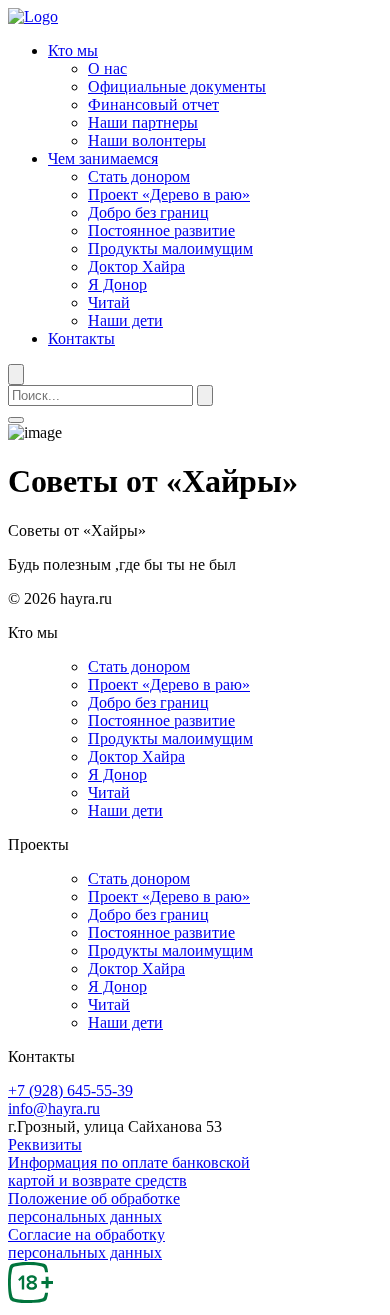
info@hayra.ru (54, 1108)
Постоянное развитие (161, 230)
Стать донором (139, 176)
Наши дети (125, 320)
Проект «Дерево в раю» (169, 194)
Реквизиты (45, 1144)
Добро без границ (148, 212)
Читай (109, 302)
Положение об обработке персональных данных (94, 1207)
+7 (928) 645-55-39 (70, 1090)
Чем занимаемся (103, 158)
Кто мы (73, 50)
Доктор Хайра (136, 266)
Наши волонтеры (147, 140)
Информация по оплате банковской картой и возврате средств (129, 1171)
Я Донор (117, 284)
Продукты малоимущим (170, 248)
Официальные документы (177, 86)
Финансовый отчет (153, 104)
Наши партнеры (143, 122)
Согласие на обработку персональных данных (86, 1243)
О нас (107, 68)
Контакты (81, 338)
